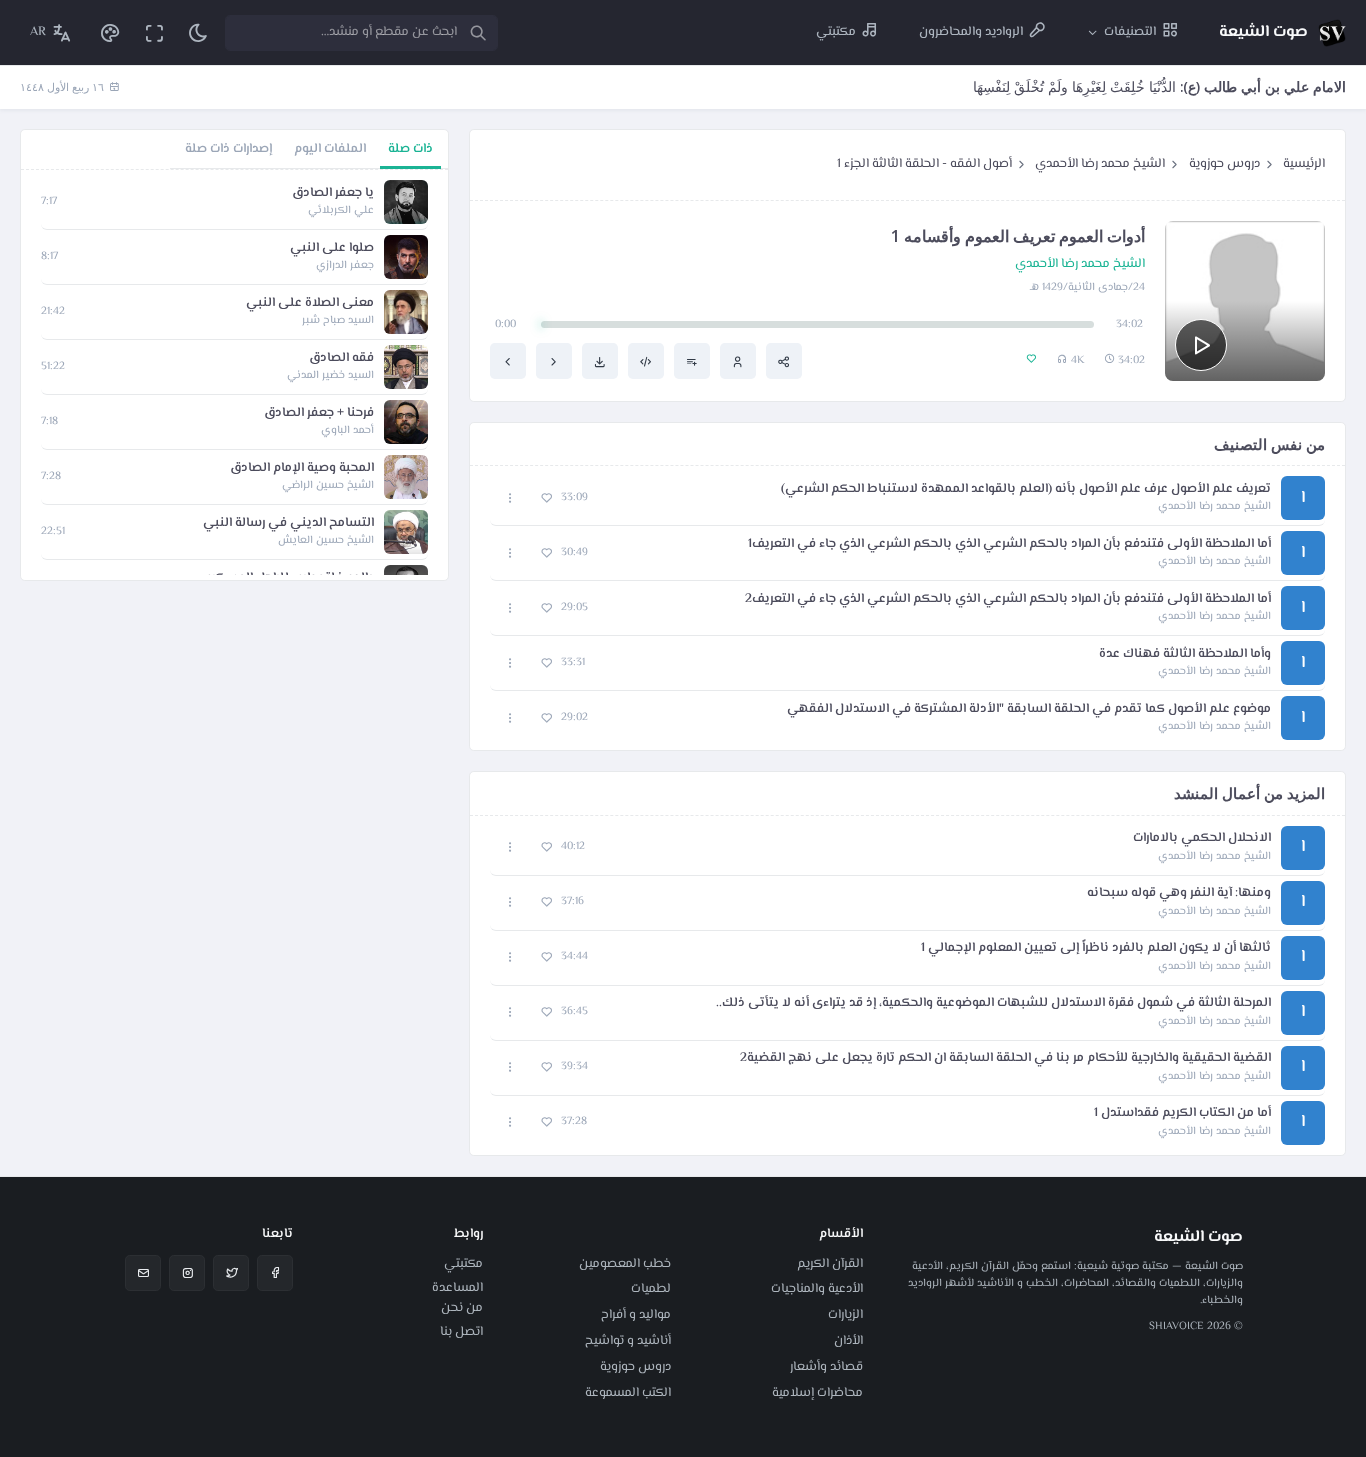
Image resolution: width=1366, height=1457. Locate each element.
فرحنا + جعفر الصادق (319, 413)
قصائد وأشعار (826, 1367)
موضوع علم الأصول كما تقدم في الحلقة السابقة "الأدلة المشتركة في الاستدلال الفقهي (1029, 709)
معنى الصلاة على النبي (310, 303)
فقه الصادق (341, 358)
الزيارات (845, 1315)
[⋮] (510, 498)
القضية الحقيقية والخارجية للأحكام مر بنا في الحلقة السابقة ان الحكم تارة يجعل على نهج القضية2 (1005, 1058)
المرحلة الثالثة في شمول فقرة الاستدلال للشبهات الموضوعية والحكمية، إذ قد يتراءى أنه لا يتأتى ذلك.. (993, 1003)
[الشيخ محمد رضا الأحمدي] (738, 361)
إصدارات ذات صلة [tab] (228, 149)
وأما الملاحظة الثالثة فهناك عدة (1185, 654)
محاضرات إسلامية (817, 1393)
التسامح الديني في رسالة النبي (288, 523)
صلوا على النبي (332, 248)
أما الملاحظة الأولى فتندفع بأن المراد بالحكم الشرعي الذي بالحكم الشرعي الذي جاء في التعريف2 (1008, 599)
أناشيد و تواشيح (628, 1341)
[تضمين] (646, 361)
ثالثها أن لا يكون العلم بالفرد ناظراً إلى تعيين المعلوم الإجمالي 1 (1096, 948)
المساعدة (457, 1288)
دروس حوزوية (1224, 164)
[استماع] (1201, 345)
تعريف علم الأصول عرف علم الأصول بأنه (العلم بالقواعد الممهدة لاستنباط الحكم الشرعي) (1026, 489)
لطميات (651, 1289)
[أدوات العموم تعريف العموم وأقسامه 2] (508, 361)
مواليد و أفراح (636, 1315)
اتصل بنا (461, 1332)
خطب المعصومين (625, 1264)
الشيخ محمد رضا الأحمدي (1100, 164)
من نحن (462, 1308)
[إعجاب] (546, 498)
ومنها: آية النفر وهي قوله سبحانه (1179, 893)
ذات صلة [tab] (410, 149)
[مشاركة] (784, 361)
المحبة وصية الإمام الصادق (302, 468)
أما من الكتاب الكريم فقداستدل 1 (1182, 1113)
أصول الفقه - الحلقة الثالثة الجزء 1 (924, 164)
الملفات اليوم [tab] (330, 149)
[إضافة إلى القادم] (692, 361)
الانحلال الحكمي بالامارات (1202, 838)
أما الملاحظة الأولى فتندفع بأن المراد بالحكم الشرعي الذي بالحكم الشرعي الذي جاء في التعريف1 (1009, 544)
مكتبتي (463, 1264)
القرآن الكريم (830, 1264)
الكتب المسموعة (628, 1393)
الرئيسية (1304, 164)
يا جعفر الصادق (333, 193)
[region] (234, 375)
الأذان (848, 1341)
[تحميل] (600, 361)
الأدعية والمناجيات (817, 1289)
